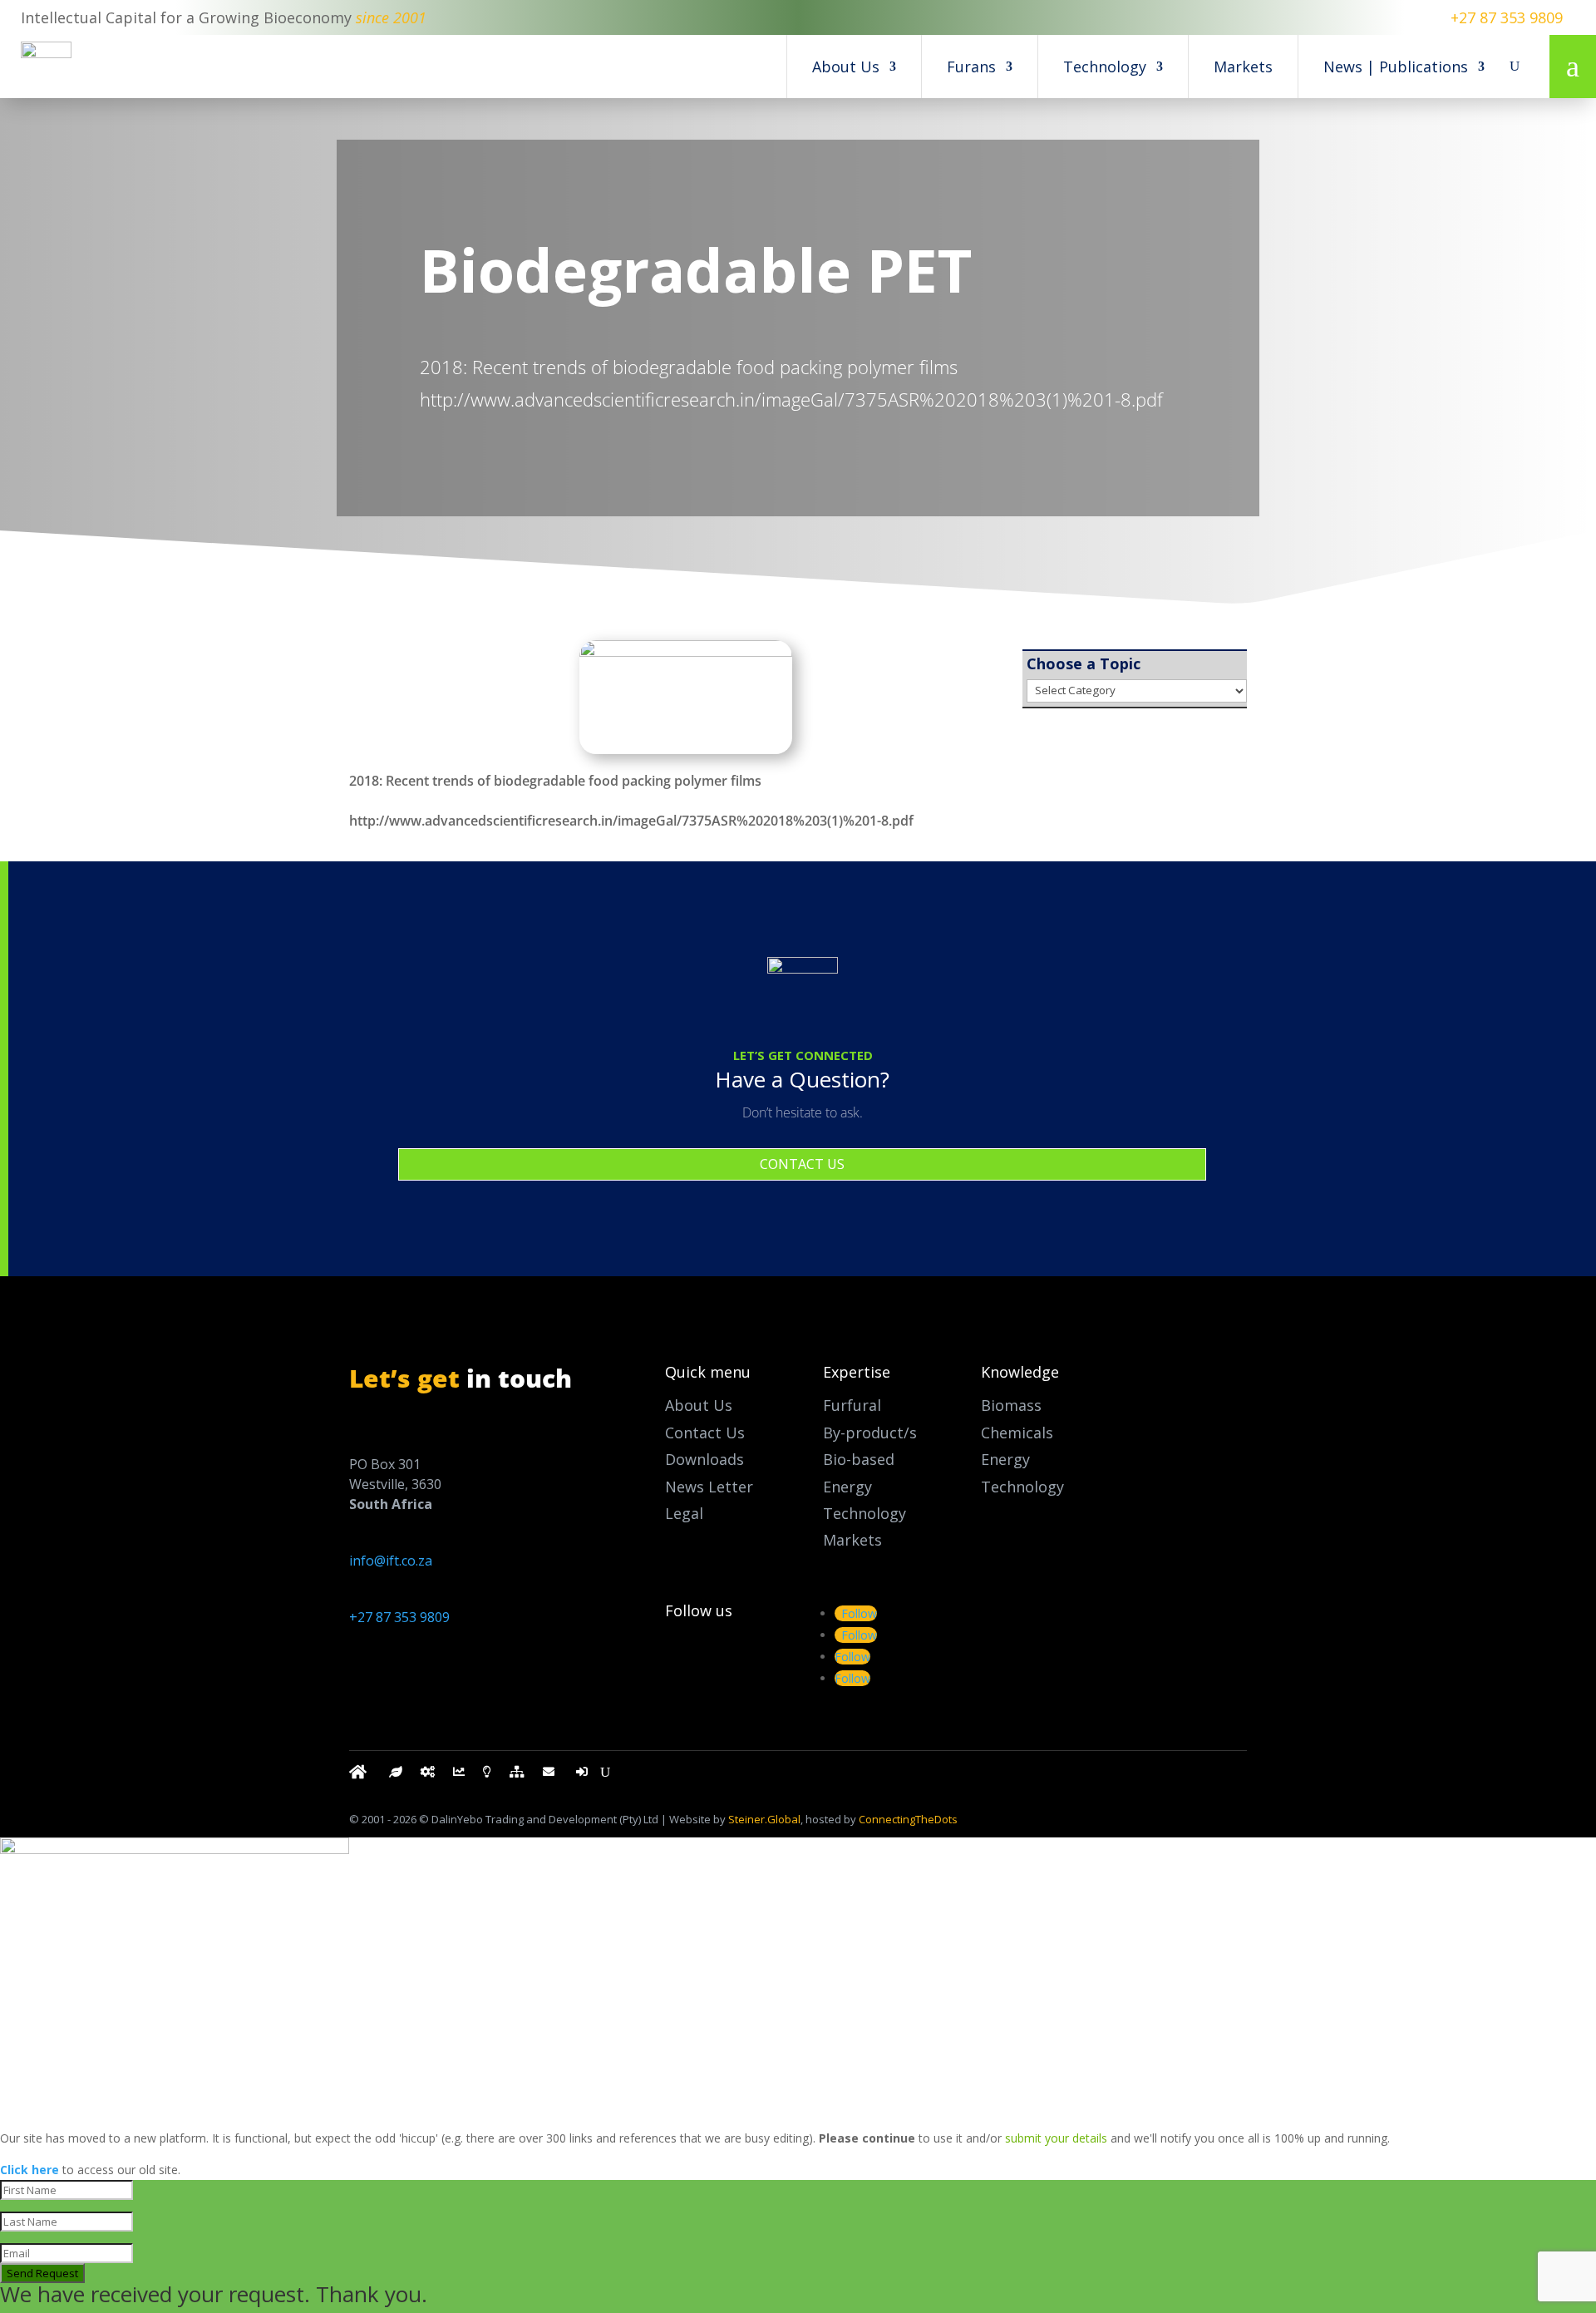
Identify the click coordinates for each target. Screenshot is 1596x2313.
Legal (684, 1513)
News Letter (709, 1487)
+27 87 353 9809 (1507, 17)
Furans (971, 67)
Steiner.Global (764, 1819)
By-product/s (870, 1433)
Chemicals (1017, 1433)
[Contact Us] (550, 1775)
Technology (1105, 67)
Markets (1243, 67)
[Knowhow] (487, 1775)
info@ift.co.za (391, 1561)
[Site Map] (517, 1775)
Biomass (1011, 1405)
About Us (846, 67)
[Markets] (459, 1775)
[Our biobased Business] (396, 1775)
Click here (30, 2170)
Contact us (802, 1164)
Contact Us (705, 1433)
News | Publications (1396, 67)
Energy (1005, 1459)
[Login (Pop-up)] (584, 1775)
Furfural (852, 1405)
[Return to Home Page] (360, 1775)
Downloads (704, 1459)
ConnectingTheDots (908, 1819)
